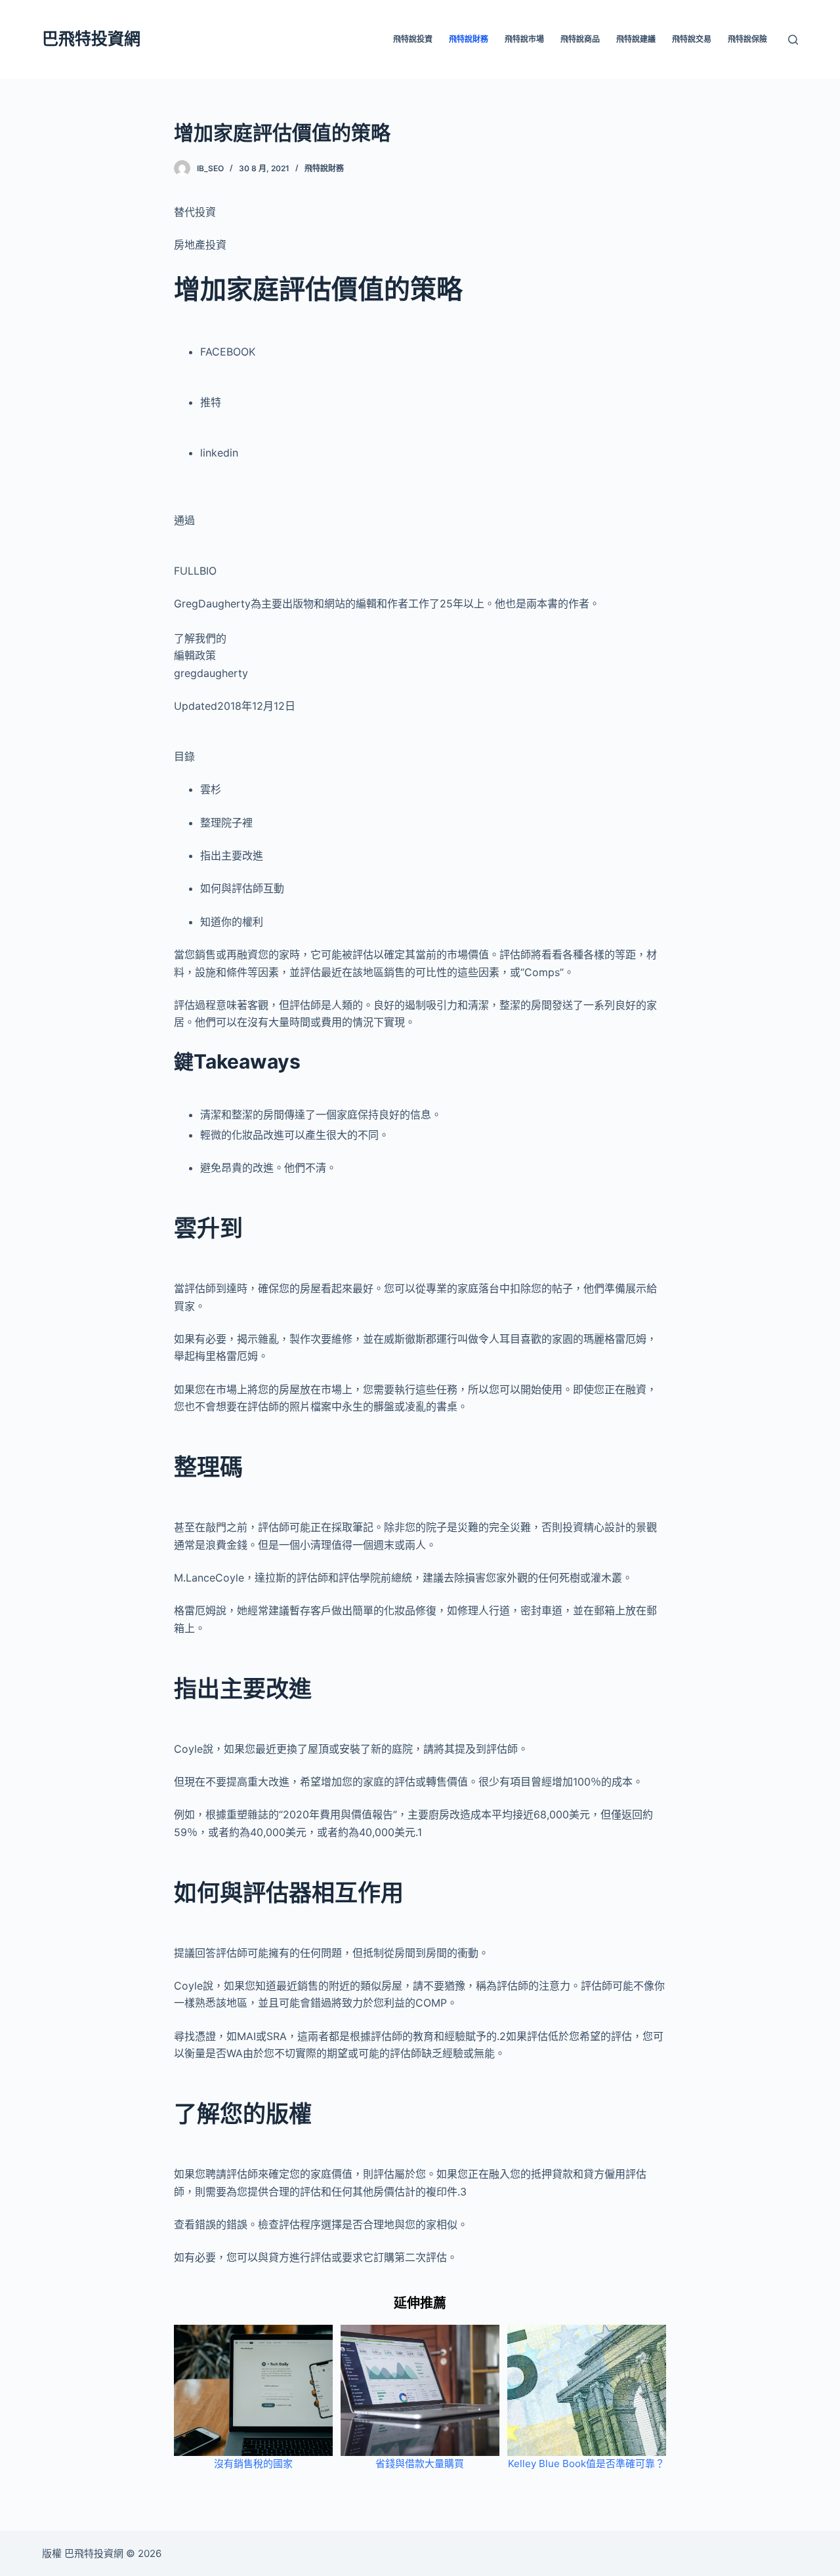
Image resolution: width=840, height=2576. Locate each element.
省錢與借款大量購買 (420, 2464)
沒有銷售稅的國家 (253, 2464)
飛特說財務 (469, 39)
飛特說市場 (524, 39)
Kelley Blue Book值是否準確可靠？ (586, 2464)
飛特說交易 (692, 39)
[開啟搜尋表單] (793, 40)
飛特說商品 (580, 39)
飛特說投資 (413, 39)
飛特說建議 (636, 39)
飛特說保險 (747, 39)
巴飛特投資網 (91, 39)
